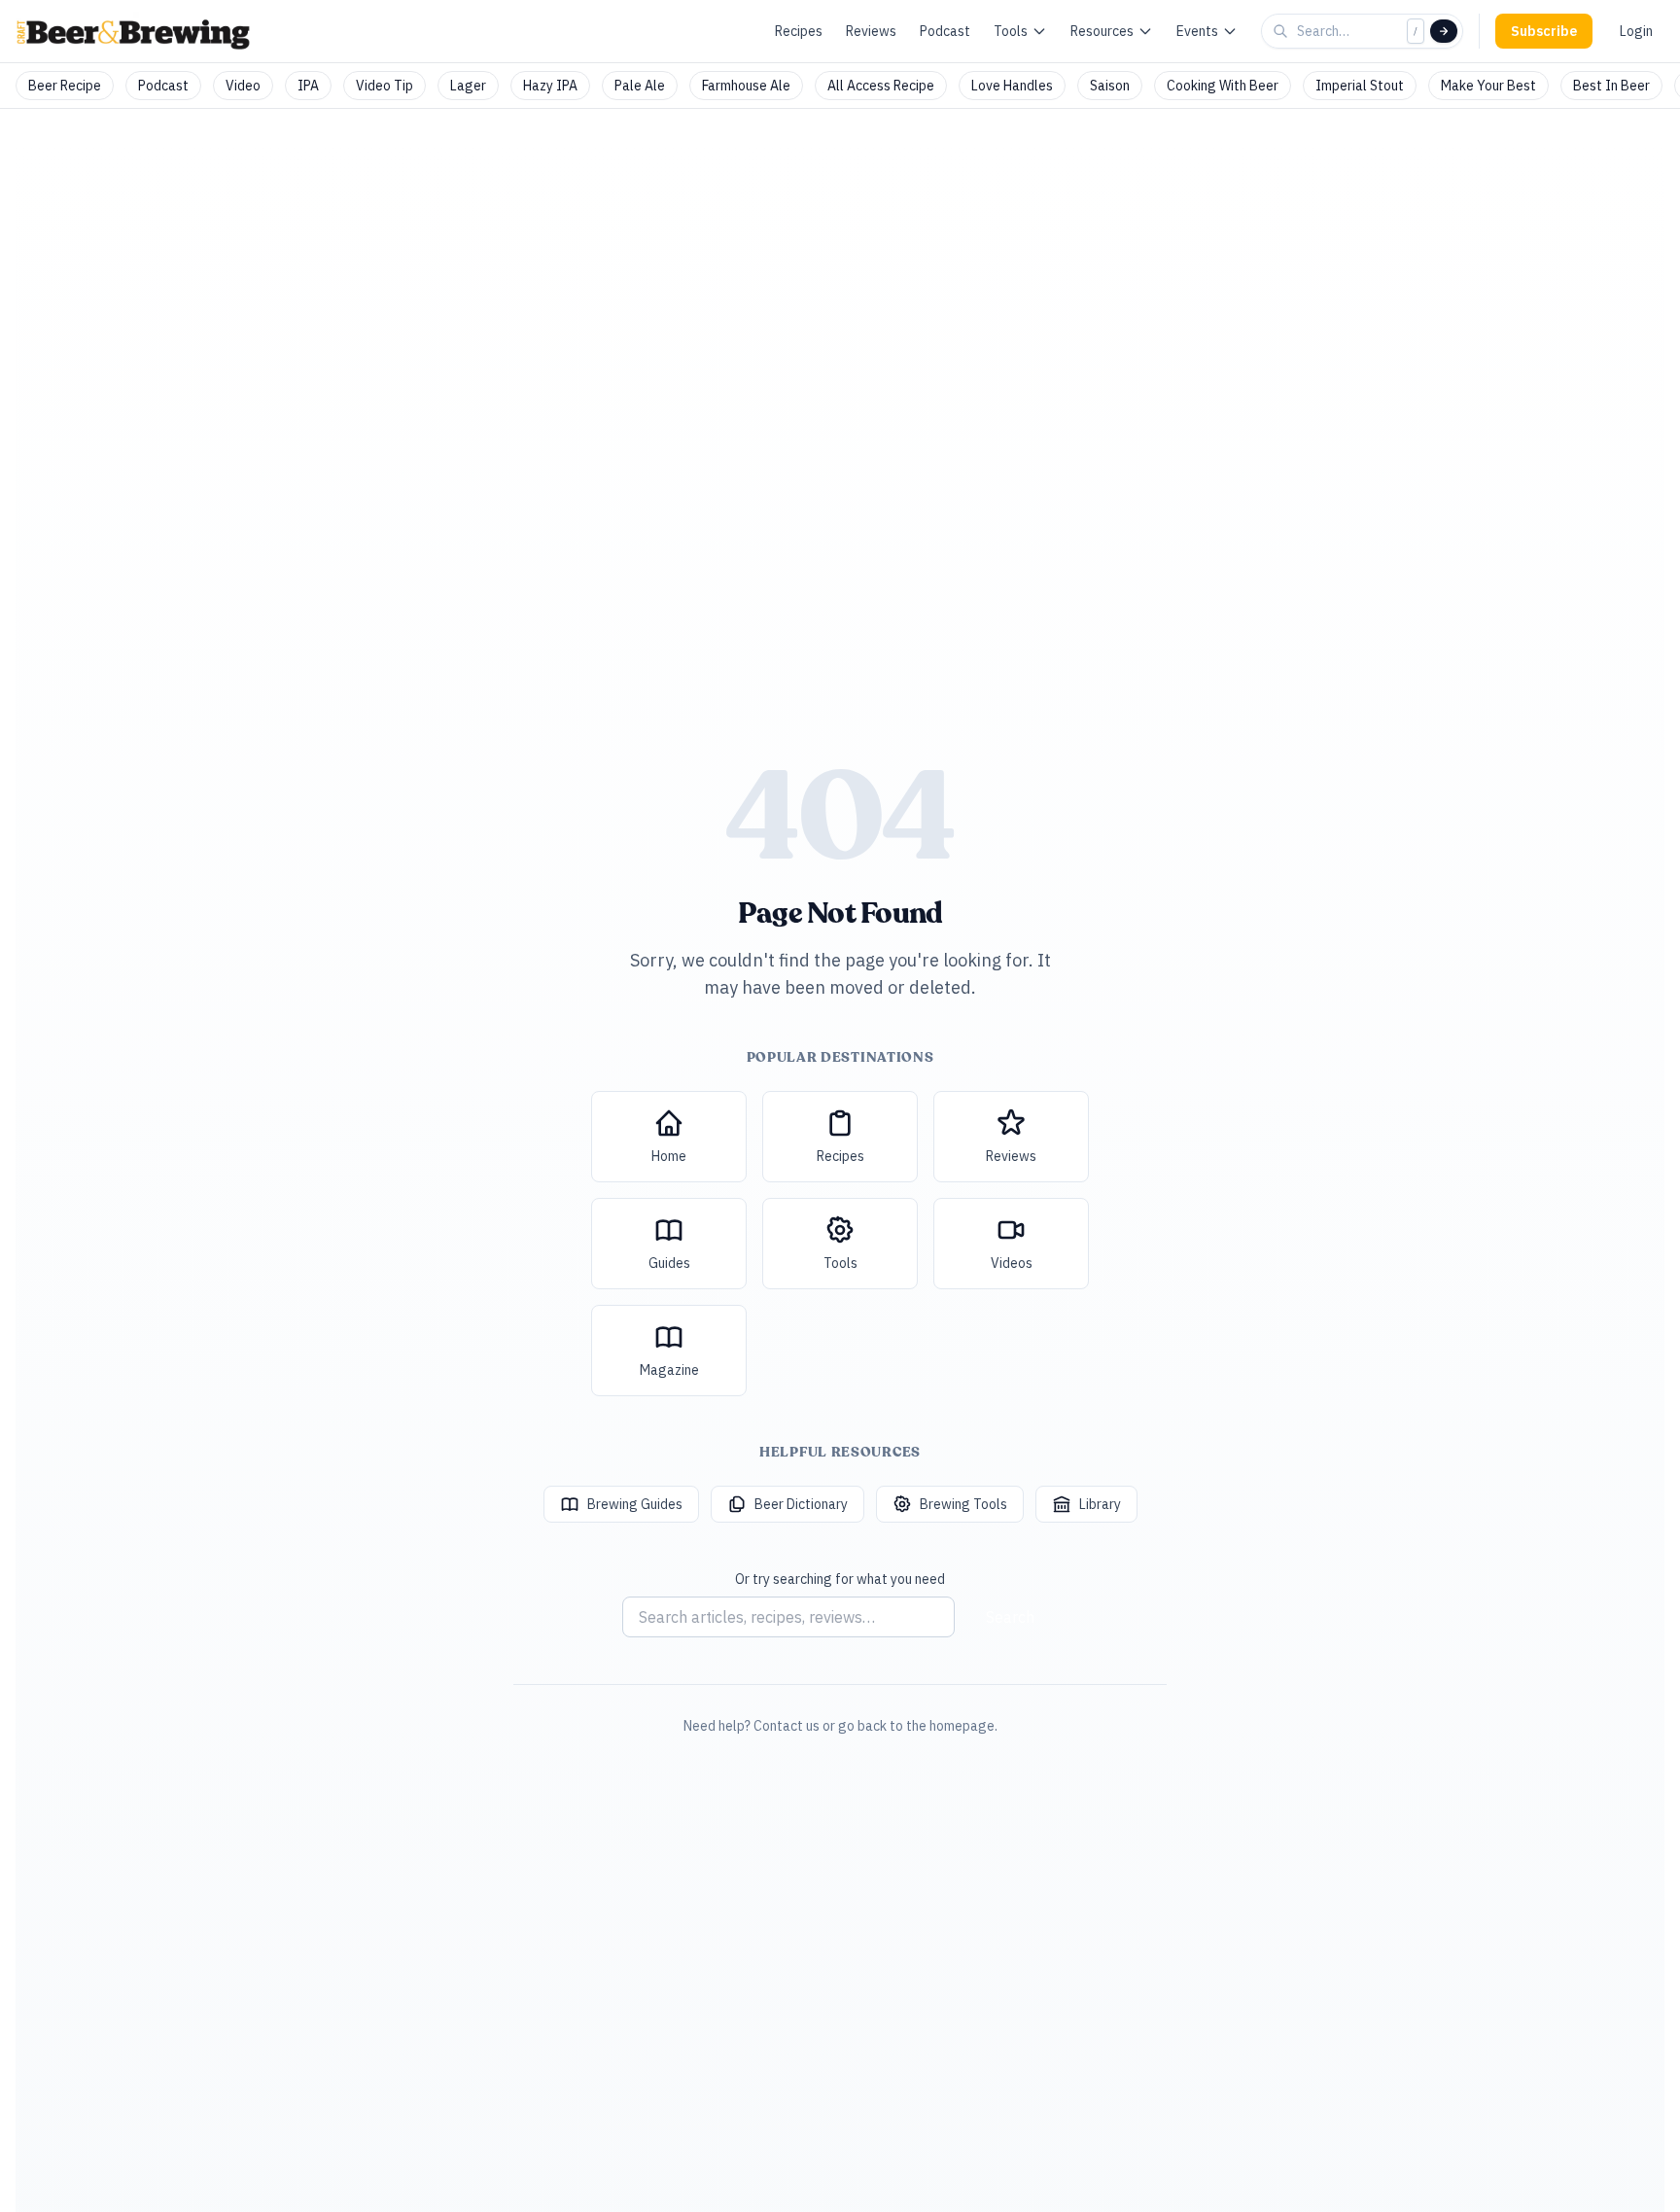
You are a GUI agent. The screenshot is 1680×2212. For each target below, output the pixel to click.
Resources (1102, 31)
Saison (1110, 86)
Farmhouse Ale (746, 86)
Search (1010, 1617)
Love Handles (1012, 86)
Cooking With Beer (1223, 86)
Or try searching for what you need (840, 1579)
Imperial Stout (1360, 86)
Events (1197, 31)
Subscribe (1544, 31)
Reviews (871, 31)
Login (1636, 31)
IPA (308, 86)
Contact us (787, 1726)
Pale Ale (640, 86)
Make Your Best (1488, 86)
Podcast (945, 31)
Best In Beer (1611, 86)
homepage (962, 1726)
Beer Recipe (65, 86)
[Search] (1444, 31)
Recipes (799, 31)
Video (243, 86)
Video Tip (385, 86)
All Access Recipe (881, 86)
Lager (468, 86)
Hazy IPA (550, 86)
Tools (1011, 31)
